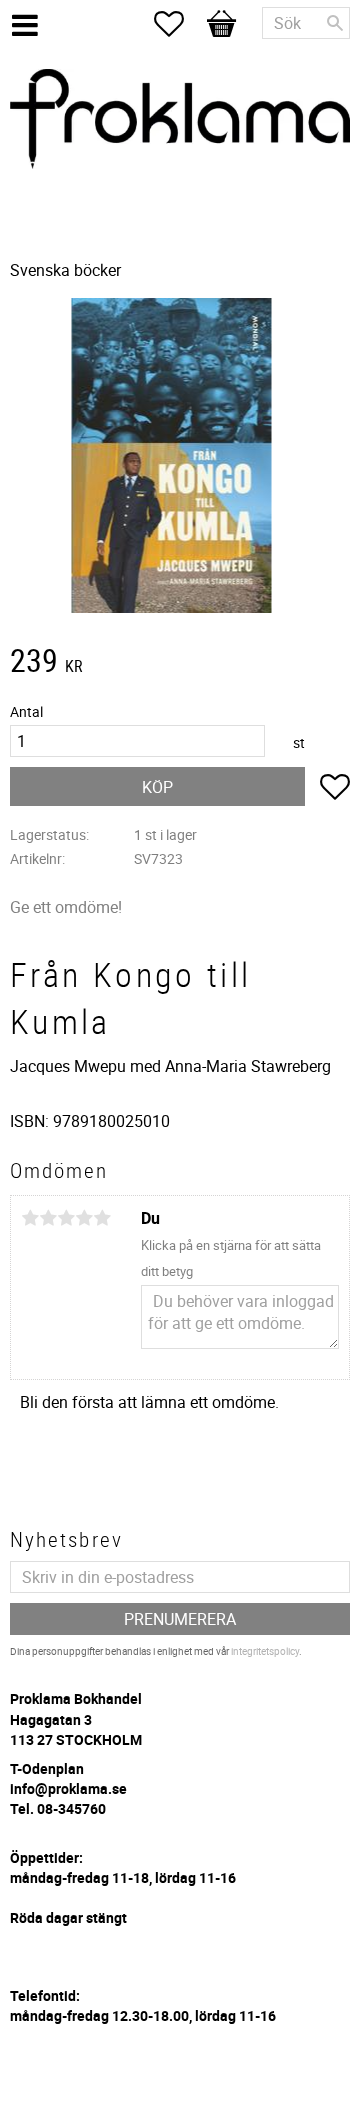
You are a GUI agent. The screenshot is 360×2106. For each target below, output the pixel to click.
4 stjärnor (84, 1218)
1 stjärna (30, 1218)
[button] (179, 24)
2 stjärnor (48, 1218)
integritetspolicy (265, 1651)
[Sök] (335, 23)
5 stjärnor (102, 1218)
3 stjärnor (66, 1218)
